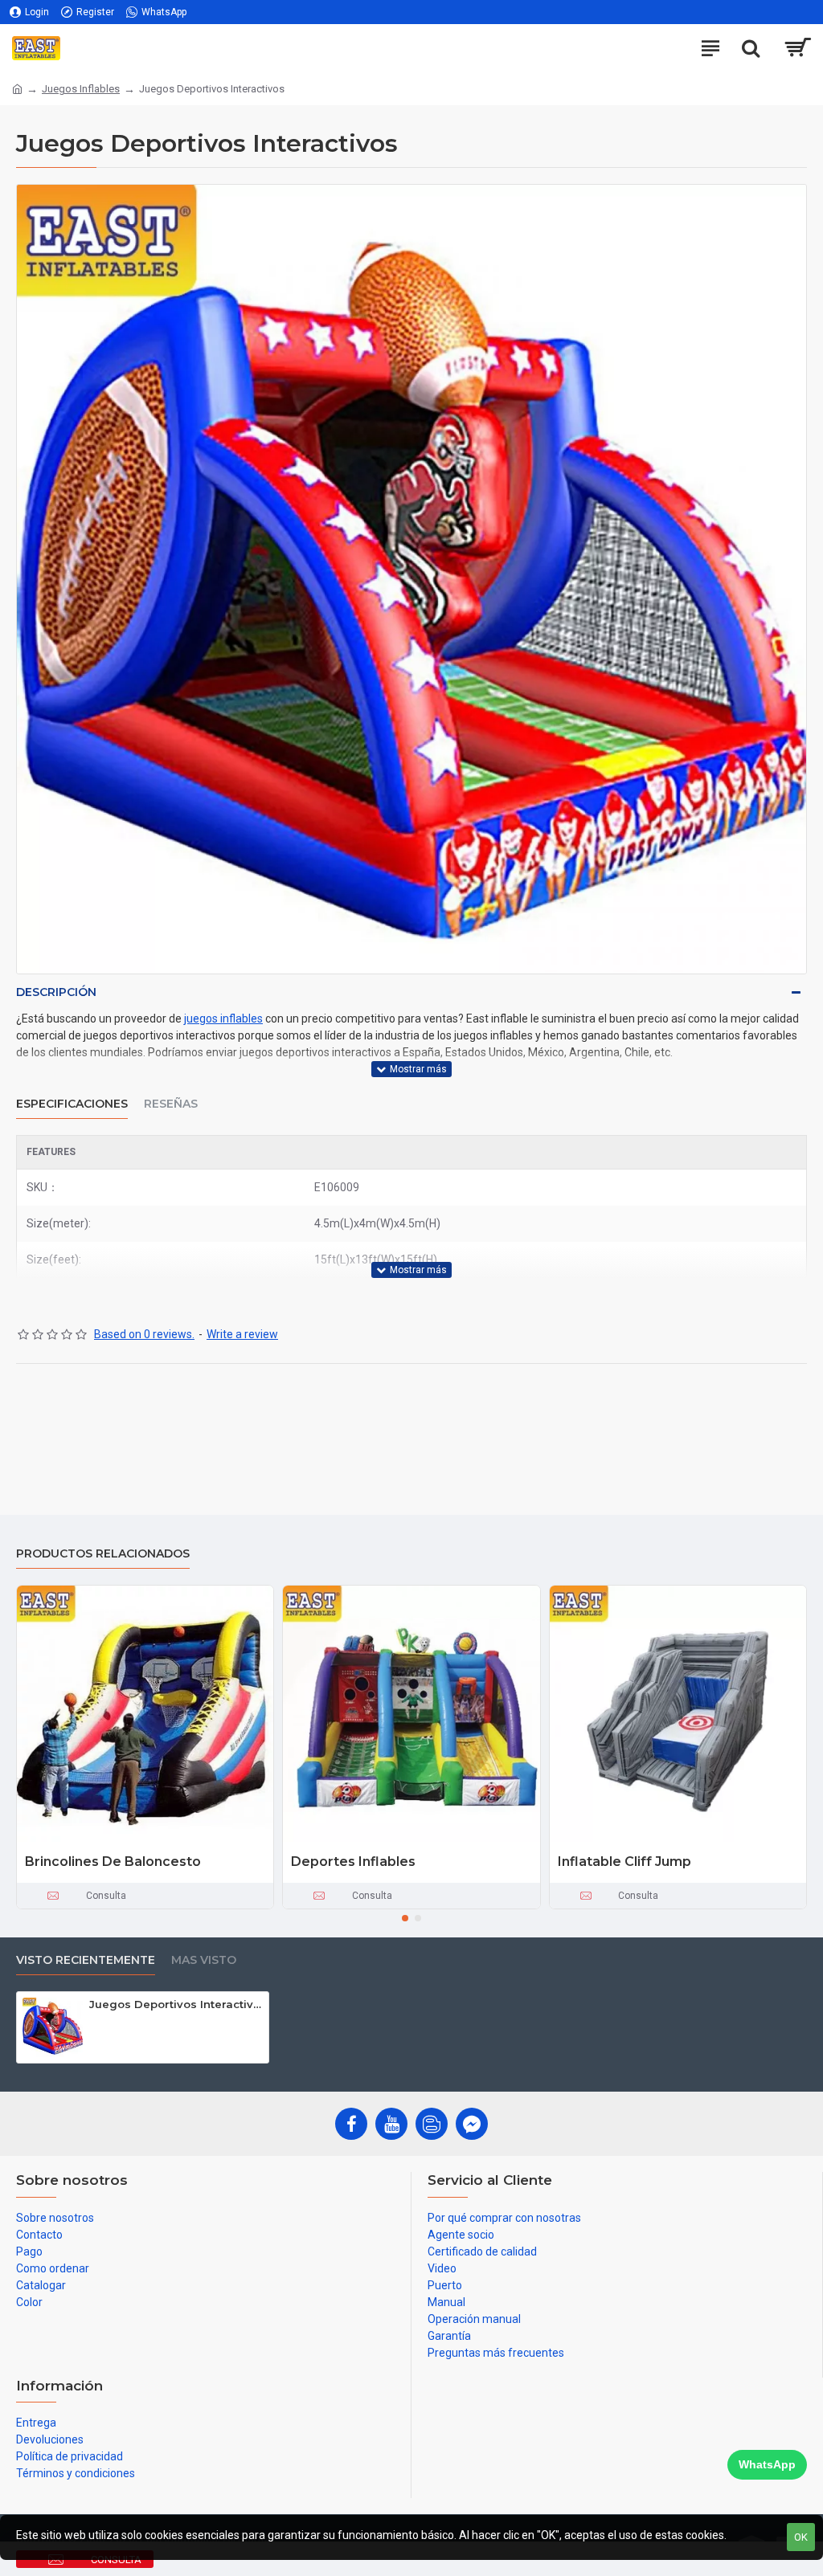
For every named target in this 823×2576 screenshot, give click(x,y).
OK (801, 2537)
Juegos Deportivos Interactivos (176, 2004)
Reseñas (171, 1104)
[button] (405, 1918)
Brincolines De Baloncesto (113, 1862)
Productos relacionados (103, 1554)
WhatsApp (767, 2464)
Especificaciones (72, 1104)
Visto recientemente (86, 1960)
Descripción (56, 992)
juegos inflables (223, 1019)
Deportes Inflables (353, 1862)
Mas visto (204, 1960)
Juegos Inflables (81, 89)
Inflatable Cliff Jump (624, 1862)
